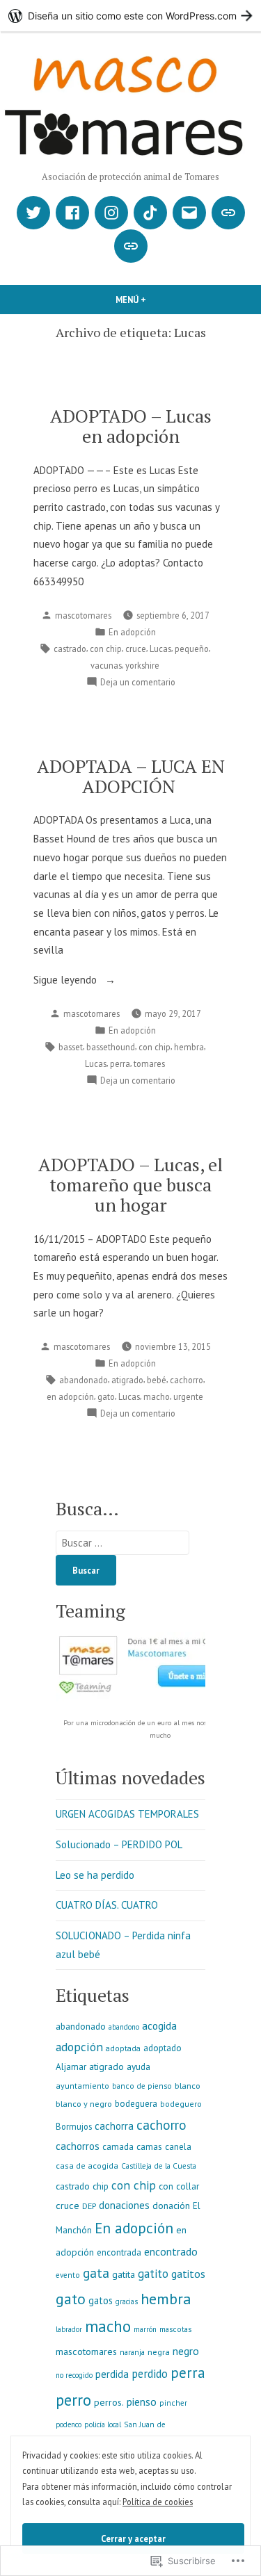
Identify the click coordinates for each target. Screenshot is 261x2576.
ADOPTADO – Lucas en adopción (131, 426)
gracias (127, 2301)
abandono (124, 2027)
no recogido (74, 2375)
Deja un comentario (138, 683)
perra (120, 1063)
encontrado (171, 2251)
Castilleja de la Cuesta (159, 2166)
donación (171, 2206)
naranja (132, 2352)
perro (73, 2400)
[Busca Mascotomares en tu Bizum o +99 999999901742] (131, 246)
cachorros (78, 2146)
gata (96, 2273)
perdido (150, 2374)
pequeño (192, 649)
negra (159, 2351)
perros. (109, 2402)
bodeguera (136, 2103)
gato (106, 1396)
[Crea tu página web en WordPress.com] (130, 16)
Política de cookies (158, 2502)
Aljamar (71, 2067)
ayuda (139, 2066)
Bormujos (74, 2126)
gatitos (188, 2274)
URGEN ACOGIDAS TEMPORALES (127, 1814)
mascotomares (83, 615)
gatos (101, 2300)
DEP (89, 2206)
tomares (149, 1063)
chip (101, 2186)
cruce (136, 649)
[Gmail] (189, 213)
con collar (179, 2186)
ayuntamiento (82, 2086)
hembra (189, 1047)
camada (118, 2147)
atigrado (127, 1380)
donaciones (124, 2205)
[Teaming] (228, 213)
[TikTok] (150, 213)
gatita (124, 2274)
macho (157, 1396)
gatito (153, 2274)
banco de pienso (142, 2086)
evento (68, 2275)
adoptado (163, 2048)
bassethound (111, 1047)
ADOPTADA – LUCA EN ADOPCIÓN (131, 776)
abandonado (84, 1380)
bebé (157, 1380)
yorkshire (142, 665)
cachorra (114, 2126)
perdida (112, 2374)
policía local (103, 2424)
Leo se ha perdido (95, 1875)
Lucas (160, 649)
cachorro (187, 1380)
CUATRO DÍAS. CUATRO (107, 1905)
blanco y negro (84, 2103)
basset (71, 1047)
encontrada (119, 2252)
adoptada (123, 2048)
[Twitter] (33, 213)
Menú (154, 300)
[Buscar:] (122, 1543)
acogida (159, 2025)
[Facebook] (72, 213)
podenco (69, 2424)
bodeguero (181, 2104)
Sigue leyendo (66, 981)
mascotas (175, 2329)
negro (186, 2351)
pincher (173, 2403)
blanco (188, 2085)
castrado (70, 649)
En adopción (132, 632)
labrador (69, 2329)
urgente (188, 1396)
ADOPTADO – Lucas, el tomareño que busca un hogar (130, 1184)
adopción (79, 2047)
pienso (142, 2402)
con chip (106, 649)
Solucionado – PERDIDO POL (119, 1844)
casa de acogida (87, 2166)
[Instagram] (111, 213)
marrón (145, 2329)
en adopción (70, 1396)
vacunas (106, 665)
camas (149, 2147)
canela (178, 2147)
